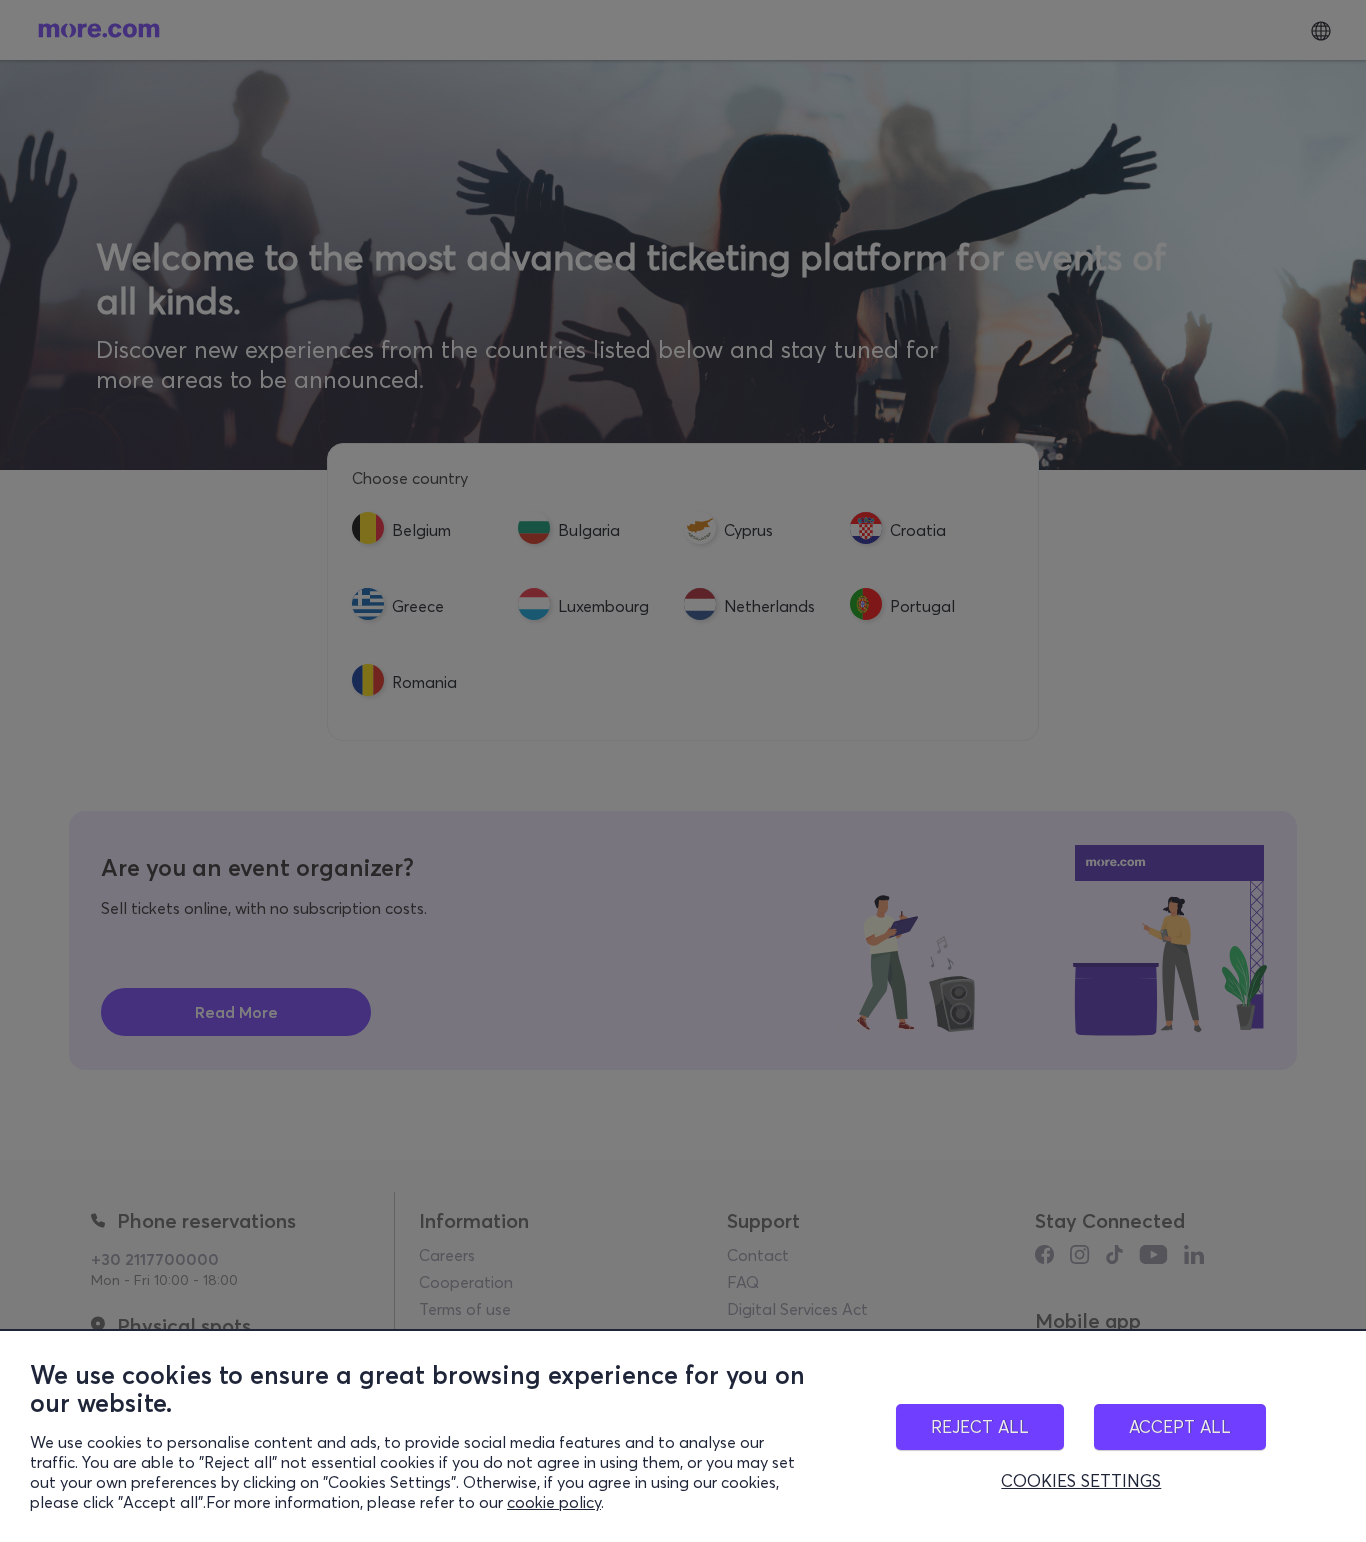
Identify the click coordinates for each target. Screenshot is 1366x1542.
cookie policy (554, 1502)
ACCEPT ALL (1180, 1426)
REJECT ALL (980, 1426)
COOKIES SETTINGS (1081, 1481)
